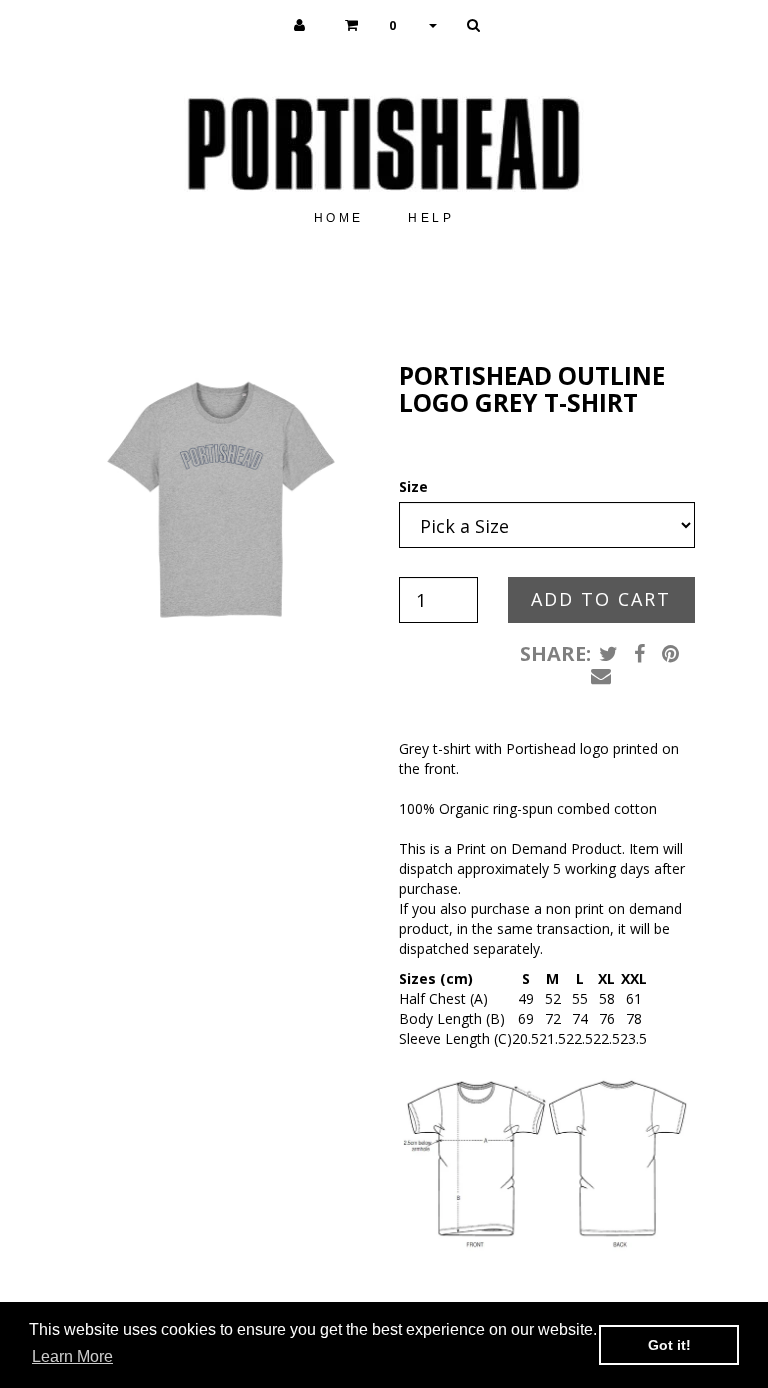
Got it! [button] (669, 1345)
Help (431, 218)
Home (339, 218)
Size (413, 486)
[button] (391, 25)
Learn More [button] (72, 1356)
